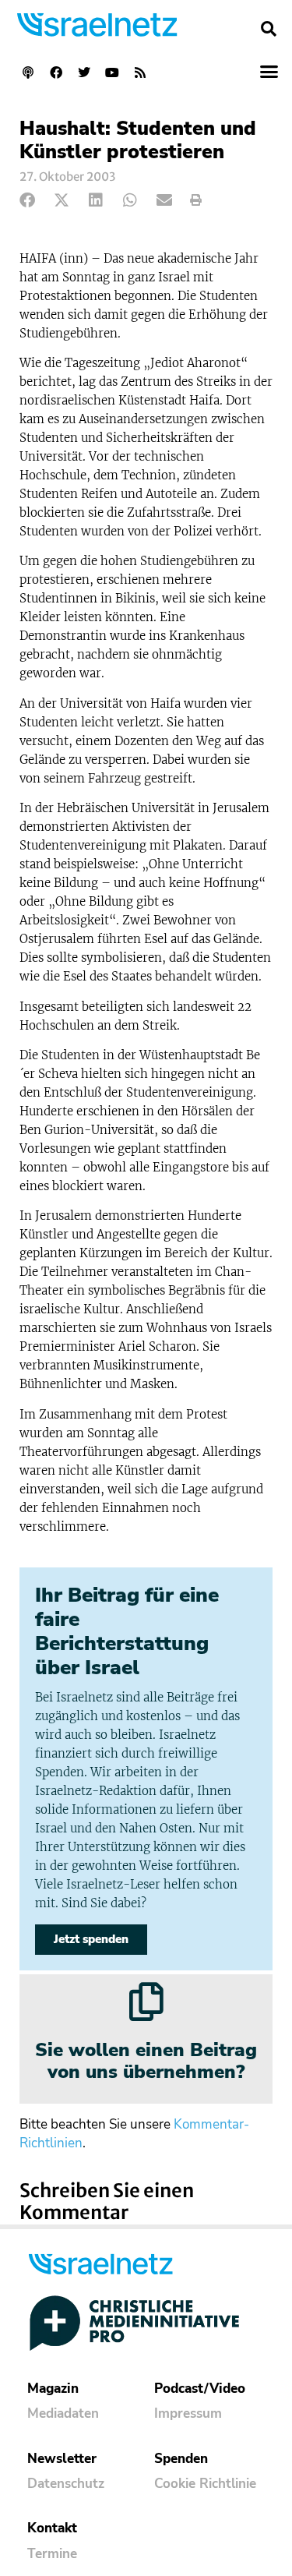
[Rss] (140, 72)
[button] (269, 29)
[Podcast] (28, 72)
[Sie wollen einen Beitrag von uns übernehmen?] (146, 2002)
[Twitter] (84, 72)
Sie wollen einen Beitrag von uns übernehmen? (146, 2061)
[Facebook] (56, 72)
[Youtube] (112, 72)
